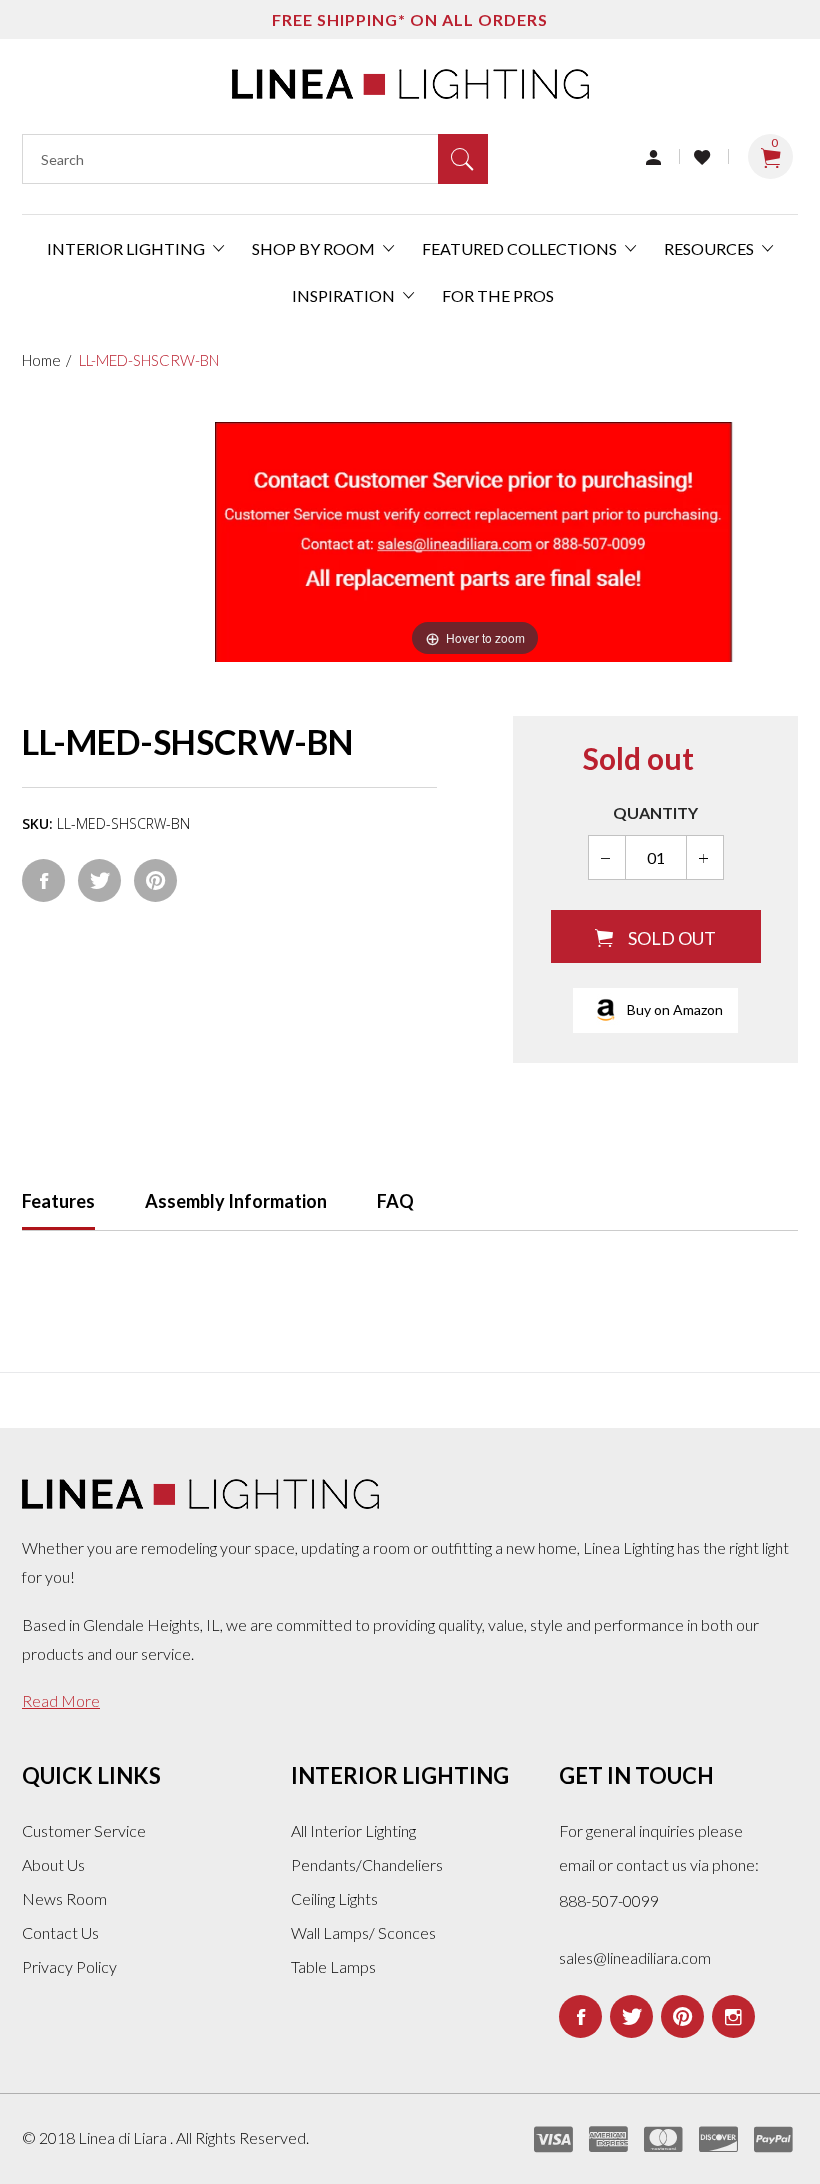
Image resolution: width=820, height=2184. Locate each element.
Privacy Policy (69, 1966)
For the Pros (498, 295)
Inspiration (345, 295)
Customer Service (84, 1830)
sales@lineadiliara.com (635, 1957)
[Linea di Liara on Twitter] (631, 2016)
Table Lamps (333, 1966)
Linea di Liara (124, 2137)
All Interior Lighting (353, 1830)
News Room (64, 1898)
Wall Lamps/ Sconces (363, 1932)
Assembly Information (236, 1201)
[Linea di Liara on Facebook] (580, 2016)
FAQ (395, 1201)
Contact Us (60, 1932)
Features (58, 1201)
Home (41, 360)
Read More (61, 1700)
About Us (53, 1864)
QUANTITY (655, 812)
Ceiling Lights (334, 1898)
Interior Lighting (127, 248)
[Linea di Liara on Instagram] (733, 2016)
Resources (710, 248)
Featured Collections (521, 248)
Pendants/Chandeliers (367, 1864)
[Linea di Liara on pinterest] (682, 2016)
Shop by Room (315, 248)
